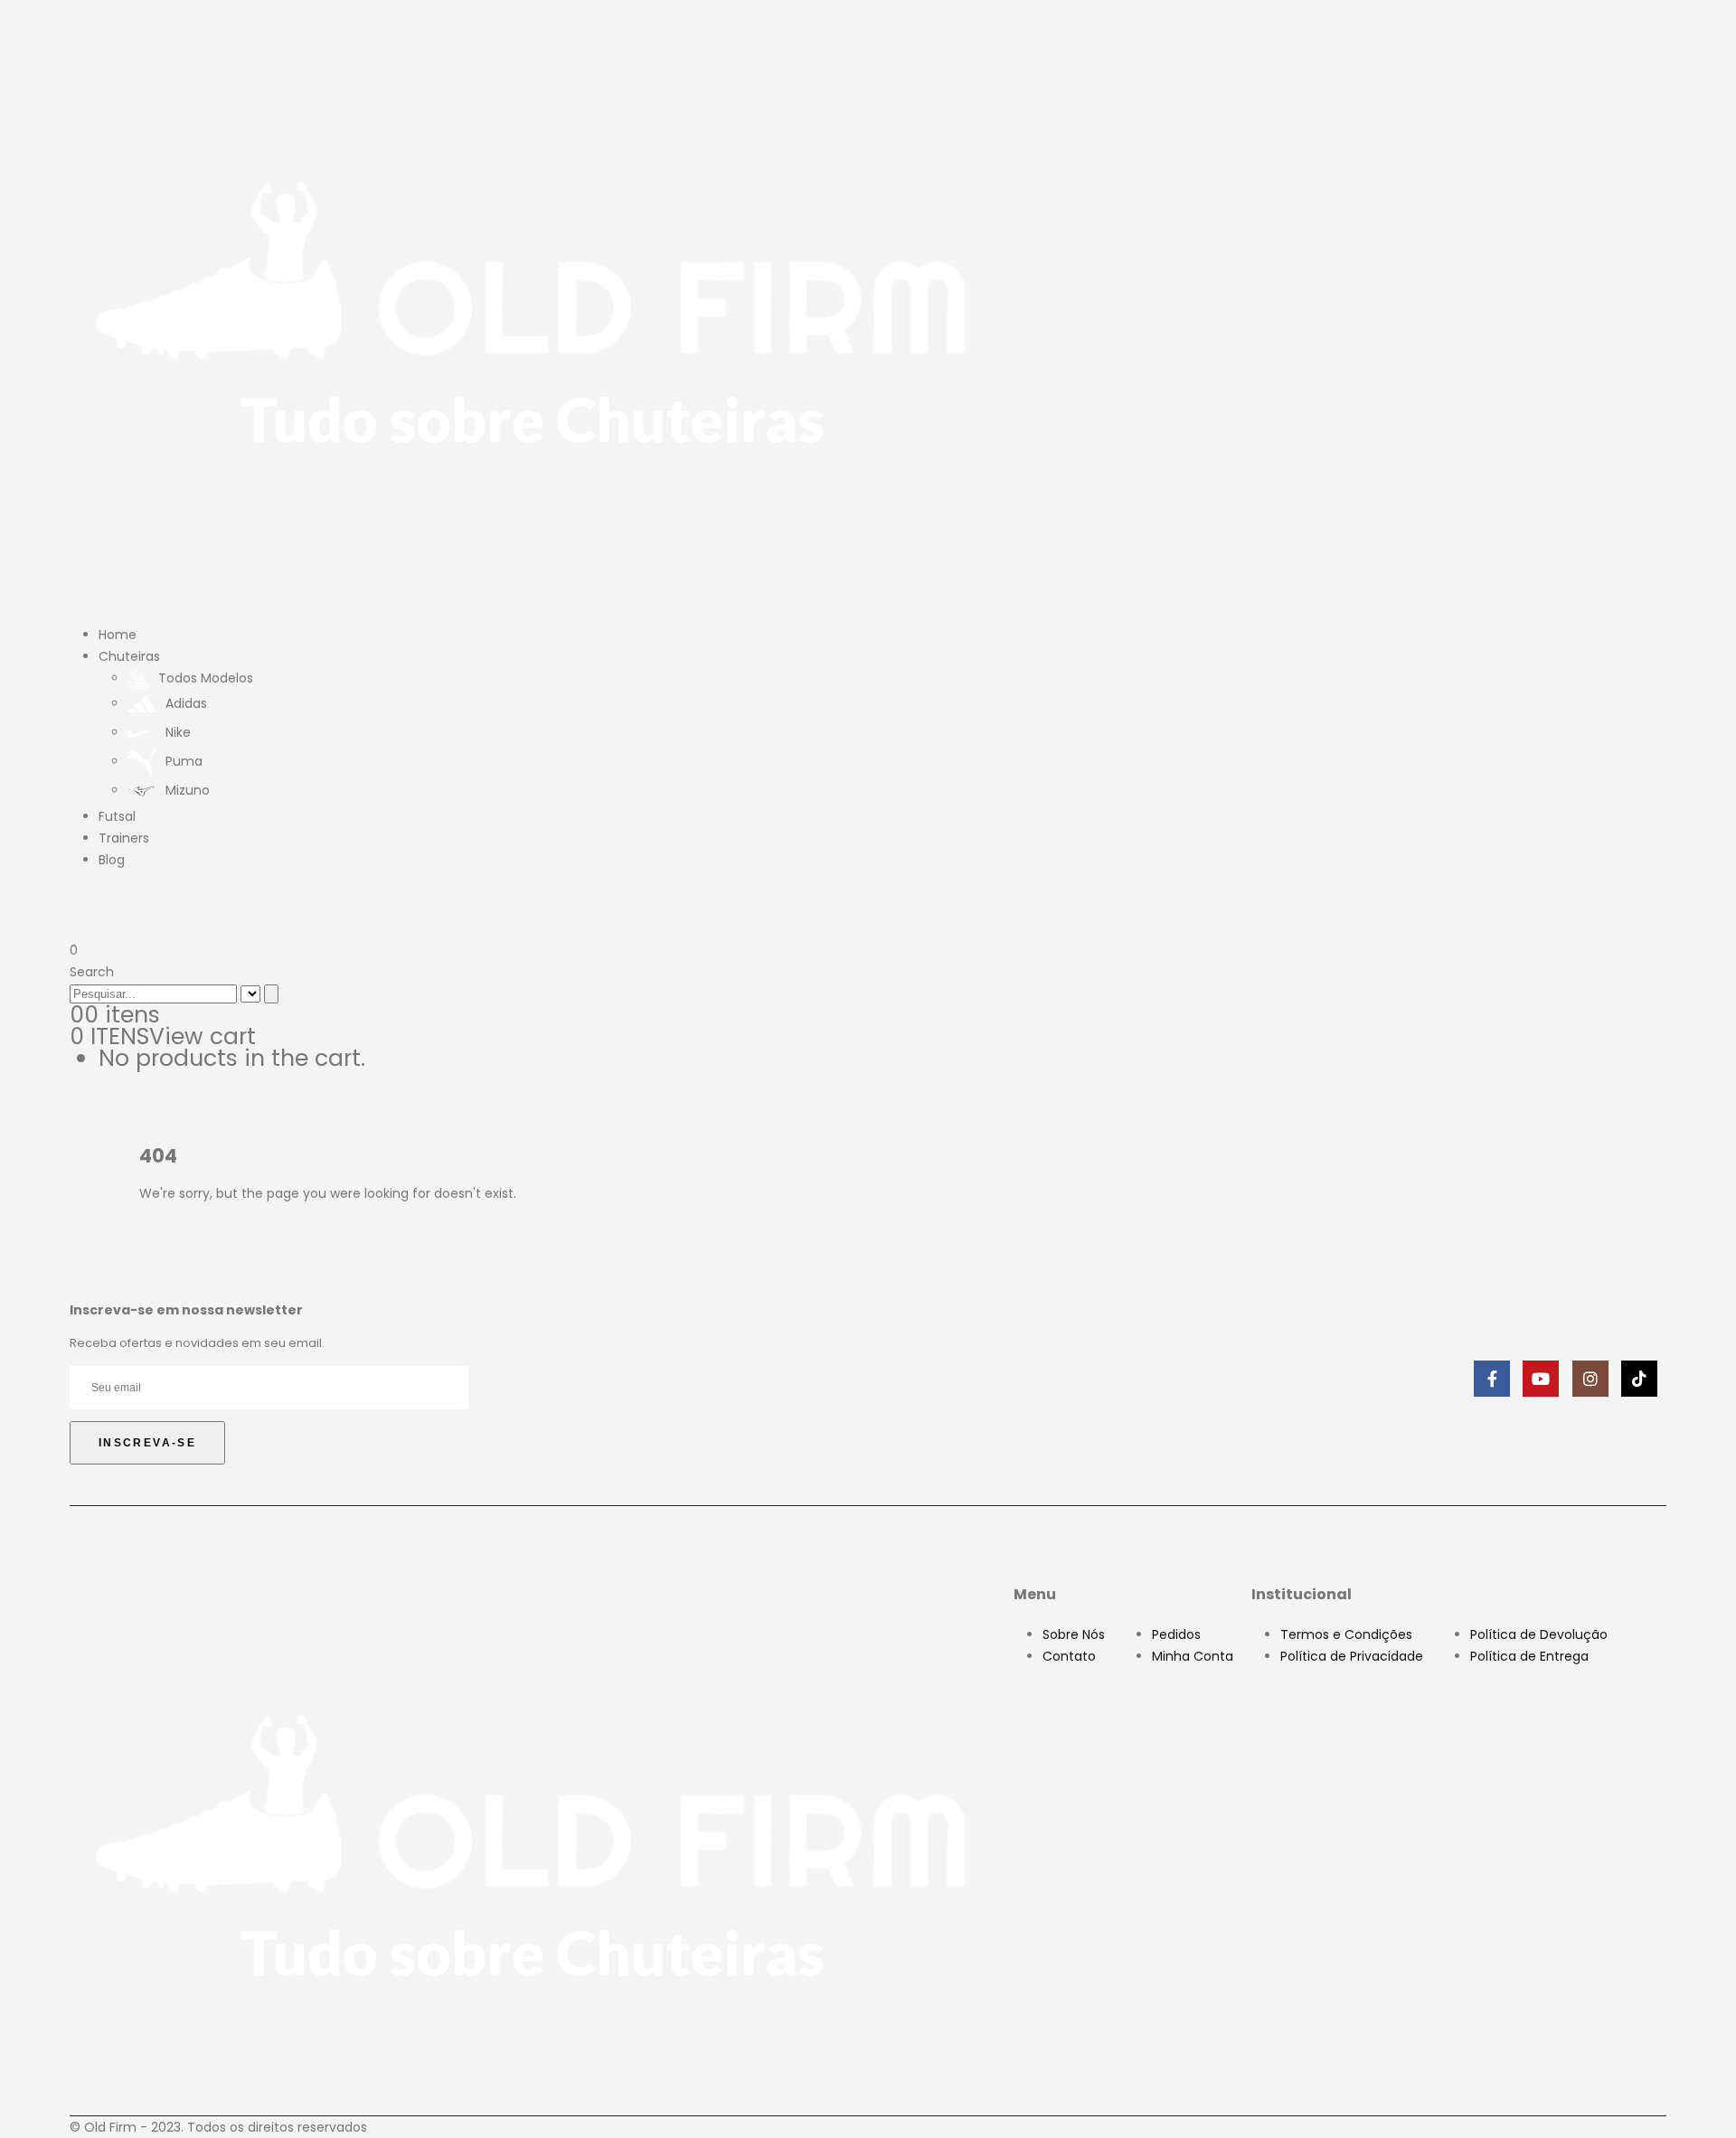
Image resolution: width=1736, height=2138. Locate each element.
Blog (112, 860)
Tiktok (1639, 1379)
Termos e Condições (1346, 1634)
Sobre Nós (1074, 1634)
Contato (1069, 1656)
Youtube (1541, 1379)
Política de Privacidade (1352, 1656)
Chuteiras (129, 656)
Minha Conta (1193, 1656)
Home (118, 635)
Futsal (117, 816)
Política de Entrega (1529, 1656)
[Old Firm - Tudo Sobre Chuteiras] (533, 308)
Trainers (124, 838)
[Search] (271, 994)
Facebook (1492, 1379)
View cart (203, 1036)
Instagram (1590, 1379)
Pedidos (1176, 1634)
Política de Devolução (1539, 1634)
